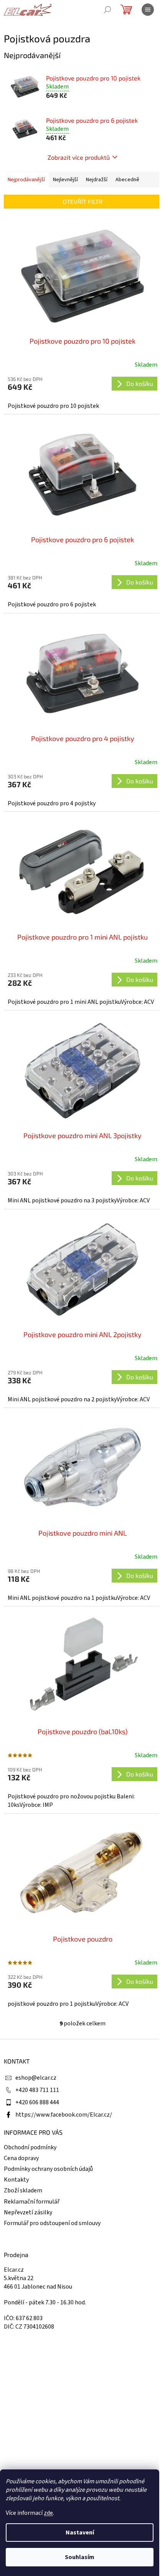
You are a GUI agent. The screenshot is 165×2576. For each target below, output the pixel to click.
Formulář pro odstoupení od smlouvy (52, 2223)
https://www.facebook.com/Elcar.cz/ (64, 2115)
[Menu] (148, 10)
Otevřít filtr (82, 201)
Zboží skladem (23, 2190)
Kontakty (16, 2180)
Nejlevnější (65, 180)
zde (48, 2513)
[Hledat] (107, 10)
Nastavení (80, 2533)
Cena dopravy (21, 2158)
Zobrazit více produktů (79, 157)
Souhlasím (80, 2557)
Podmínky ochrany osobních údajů (48, 2169)
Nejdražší (97, 180)
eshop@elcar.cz (36, 2078)
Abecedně (127, 180)
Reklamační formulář (32, 2202)
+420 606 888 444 (37, 2102)
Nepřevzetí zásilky (28, 2212)
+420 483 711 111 (37, 2090)
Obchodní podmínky (30, 2147)
